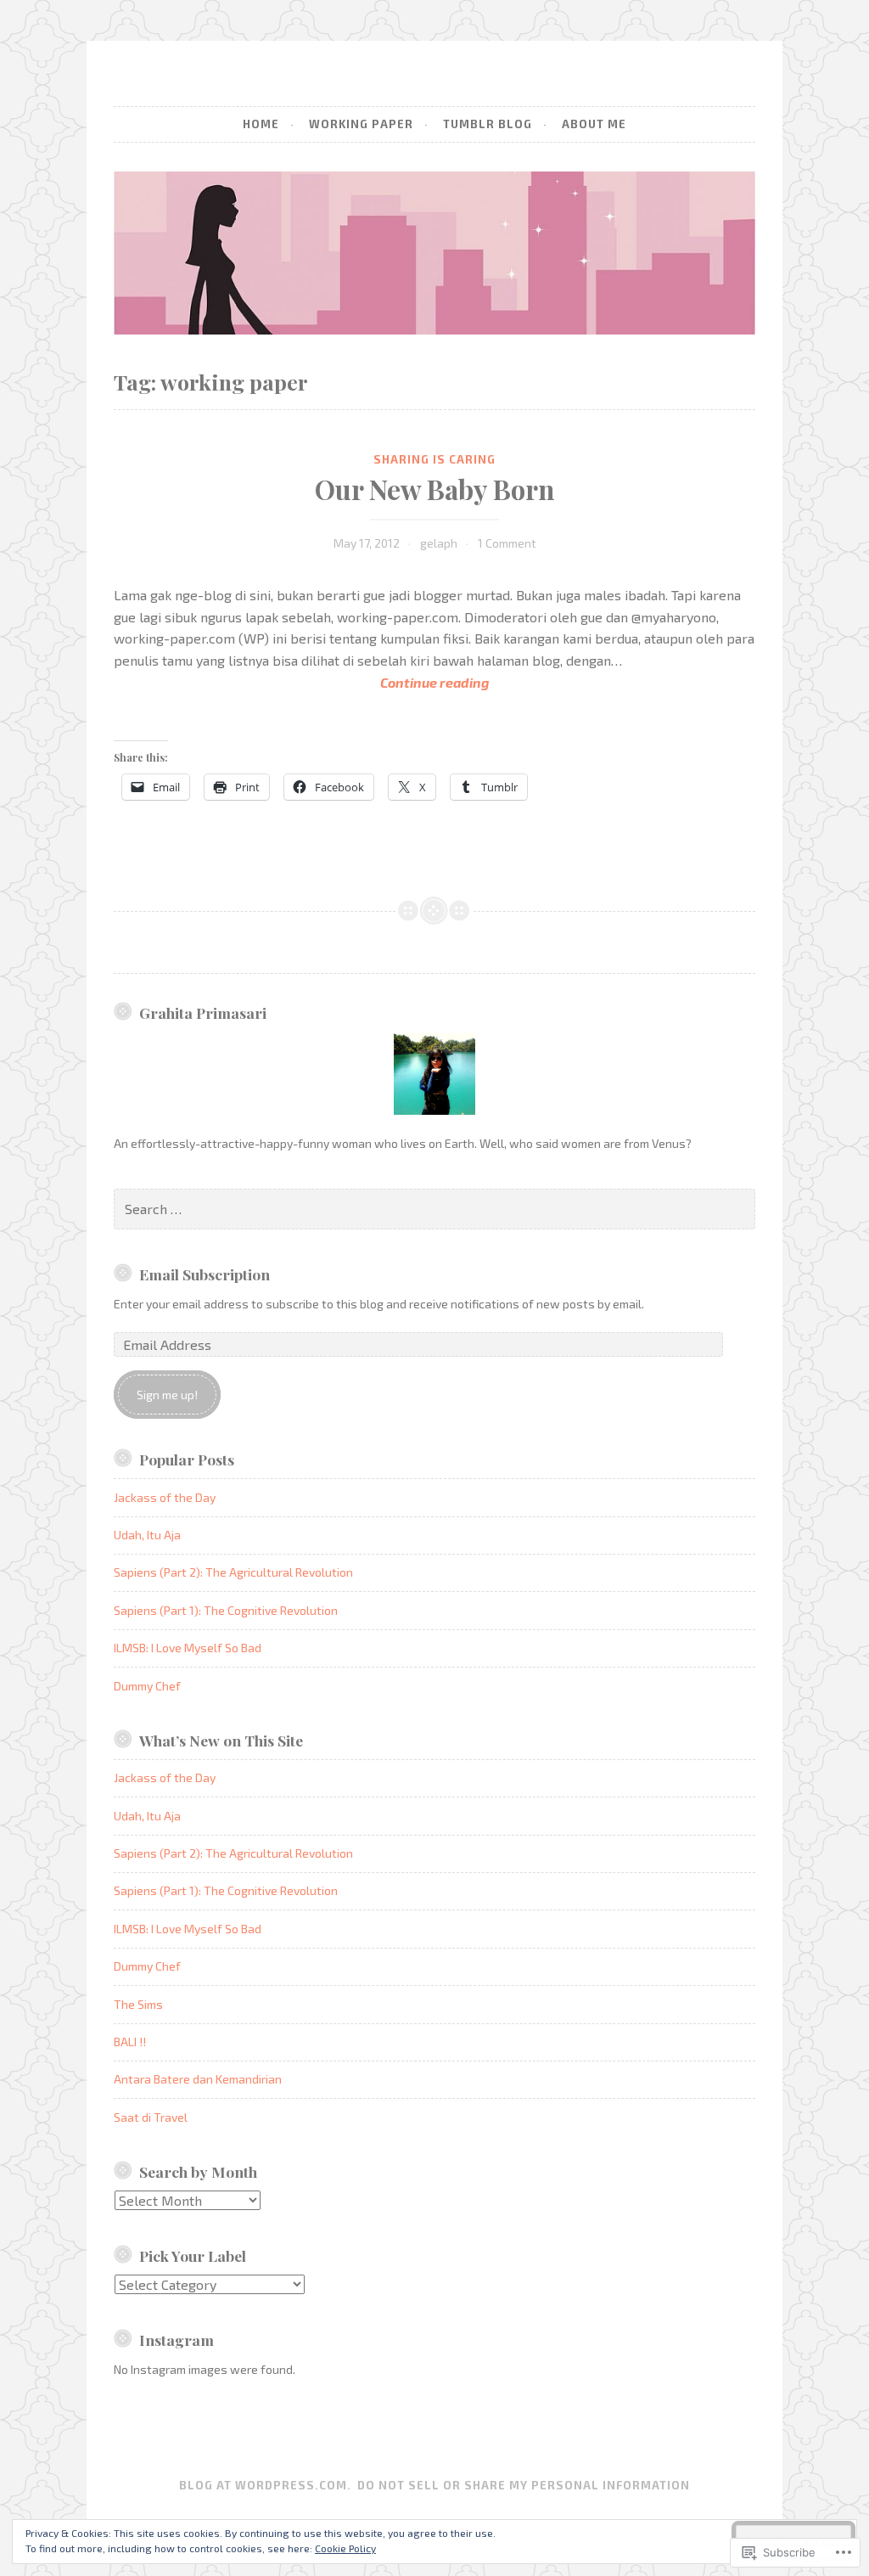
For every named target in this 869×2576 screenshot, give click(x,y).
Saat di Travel (151, 2117)
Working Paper (361, 124)
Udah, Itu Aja (147, 1535)
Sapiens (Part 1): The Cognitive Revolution (226, 1610)
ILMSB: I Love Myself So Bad (188, 1648)
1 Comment (507, 543)
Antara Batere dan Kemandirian (198, 2079)
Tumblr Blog (488, 124)
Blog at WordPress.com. (265, 2485)
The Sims (138, 2004)
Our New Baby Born (434, 489)
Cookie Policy (345, 2548)
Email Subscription (205, 1274)
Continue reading (301, 683)
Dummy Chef (147, 1686)
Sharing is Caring (434, 459)
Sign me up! (167, 1395)
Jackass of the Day (165, 1497)
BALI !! (130, 2042)
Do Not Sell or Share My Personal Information (524, 2485)
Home (261, 124)
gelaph (439, 543)
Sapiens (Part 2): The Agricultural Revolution (233, 1572)
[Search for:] (434, 1209)
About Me (594, 124)
